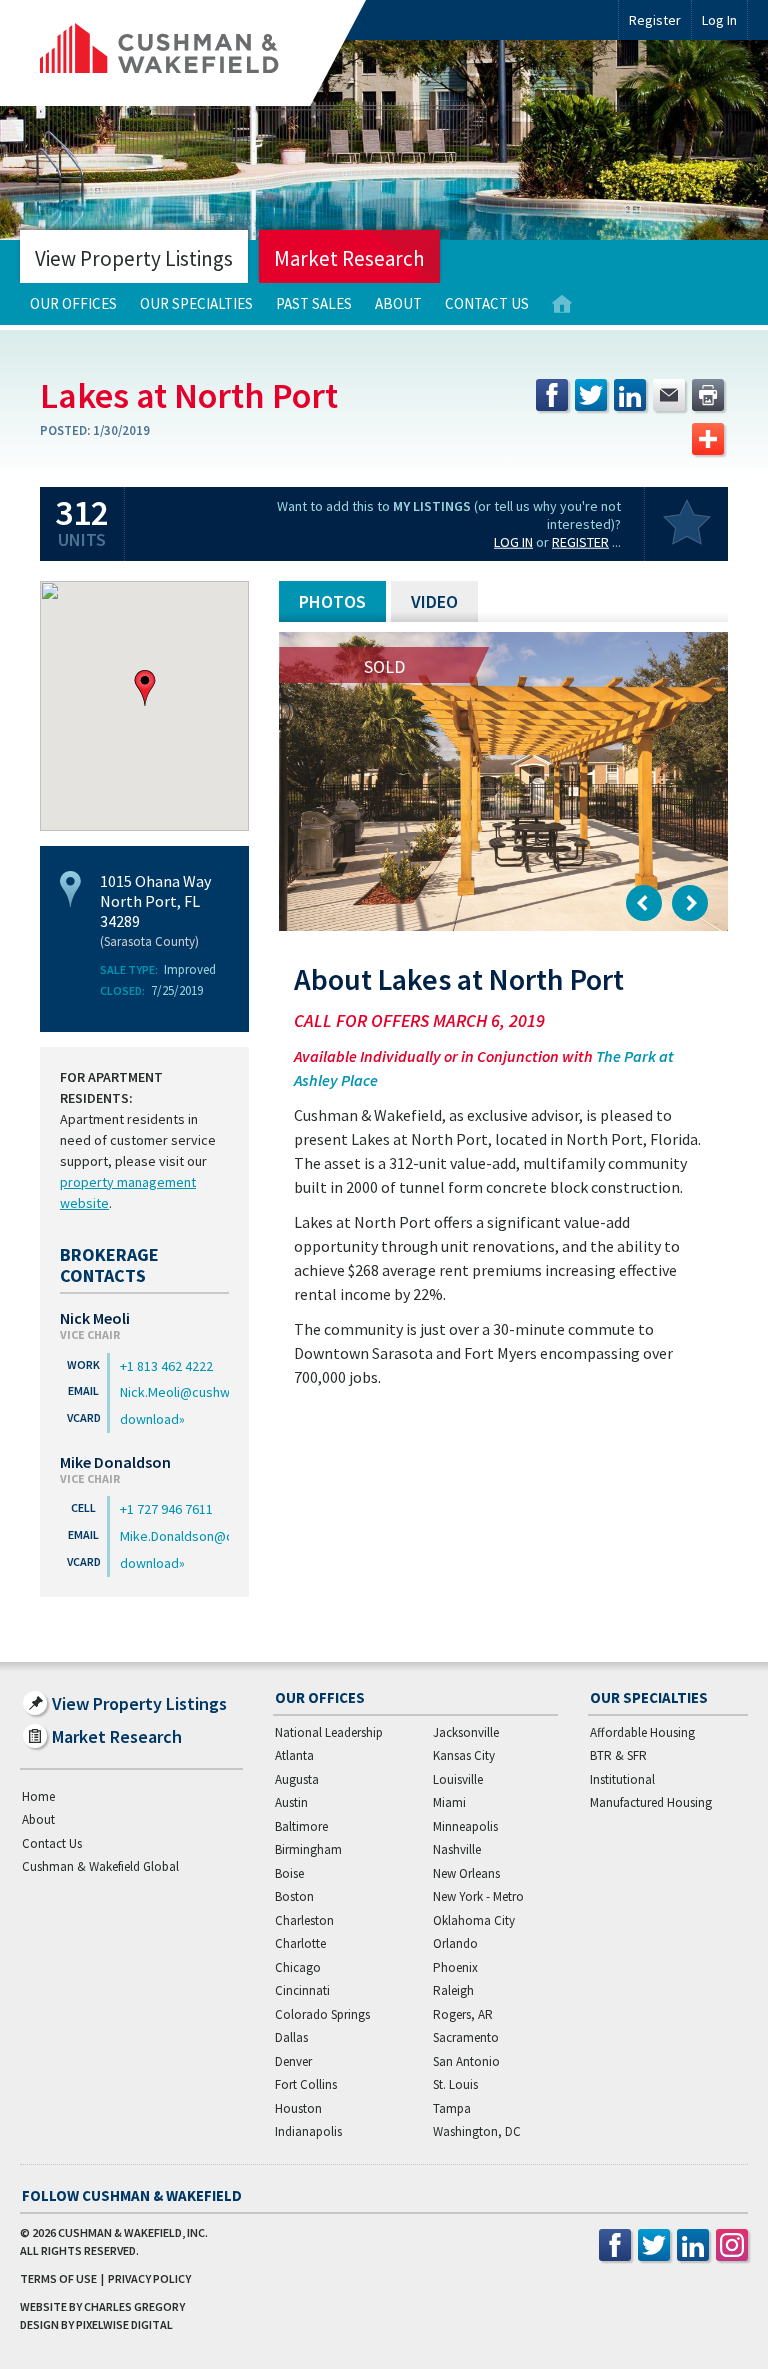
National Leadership (329, 1732)
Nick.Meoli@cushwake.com (174, 1392)
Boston (294, 1896)
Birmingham (308, 1849)
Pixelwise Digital (124, 2324)
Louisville (458, 1779)
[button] (145, 688)
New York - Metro (478, 1896)
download (149, 1419)
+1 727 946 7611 (166, 1509)
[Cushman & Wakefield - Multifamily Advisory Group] (193, 53)
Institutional (622, 1779)
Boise (289, 1873)
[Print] (708, 395)
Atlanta (294, 1755)
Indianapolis (308, 2131)
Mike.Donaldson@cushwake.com (174, 1536)
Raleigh (453, 1990)
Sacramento (466, 2037)
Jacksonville (466, 1732)
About (398, 303)
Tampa (452, 2108)
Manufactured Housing (651, 1802)
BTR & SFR (618, 1755)
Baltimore (301, 1826)
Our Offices (73, 303)
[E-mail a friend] (669, 395)
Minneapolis (465, 1826)
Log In (513, 542)
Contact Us (487, 303)
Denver (293, 2061)
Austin (291, 1802)
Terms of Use (58, 2278)
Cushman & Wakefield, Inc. (133, 2232)
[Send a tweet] (591, 395)
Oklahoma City (474, 1920)
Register (655, 20)
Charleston (304, 1920)
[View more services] (708, 439)
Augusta (297, 1779)
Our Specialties (196, 303)
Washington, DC (477, 2131)
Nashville (457, 1849)
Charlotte (300, 1943)
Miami (449, 1802)
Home (562, 304)
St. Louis (455, 2084)
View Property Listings (134, 258)
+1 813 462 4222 (166, 1366)
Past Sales (314, 303)
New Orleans (466, 1873)
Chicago (298, 1967)
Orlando (455, 1943)
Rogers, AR (463, 2014)
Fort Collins (306, 2084)
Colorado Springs (322, 2014)
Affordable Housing (642, 1732)
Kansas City (464, 1755)
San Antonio (466, 2061)
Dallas (291, 2037)
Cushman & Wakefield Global (100, 1866)
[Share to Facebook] (552, 395)
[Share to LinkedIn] (630, 395)
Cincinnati (302, 1990)
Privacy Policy (149, 2278)
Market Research (349, 258)
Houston (298, 2108)
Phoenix (455, 1967)
